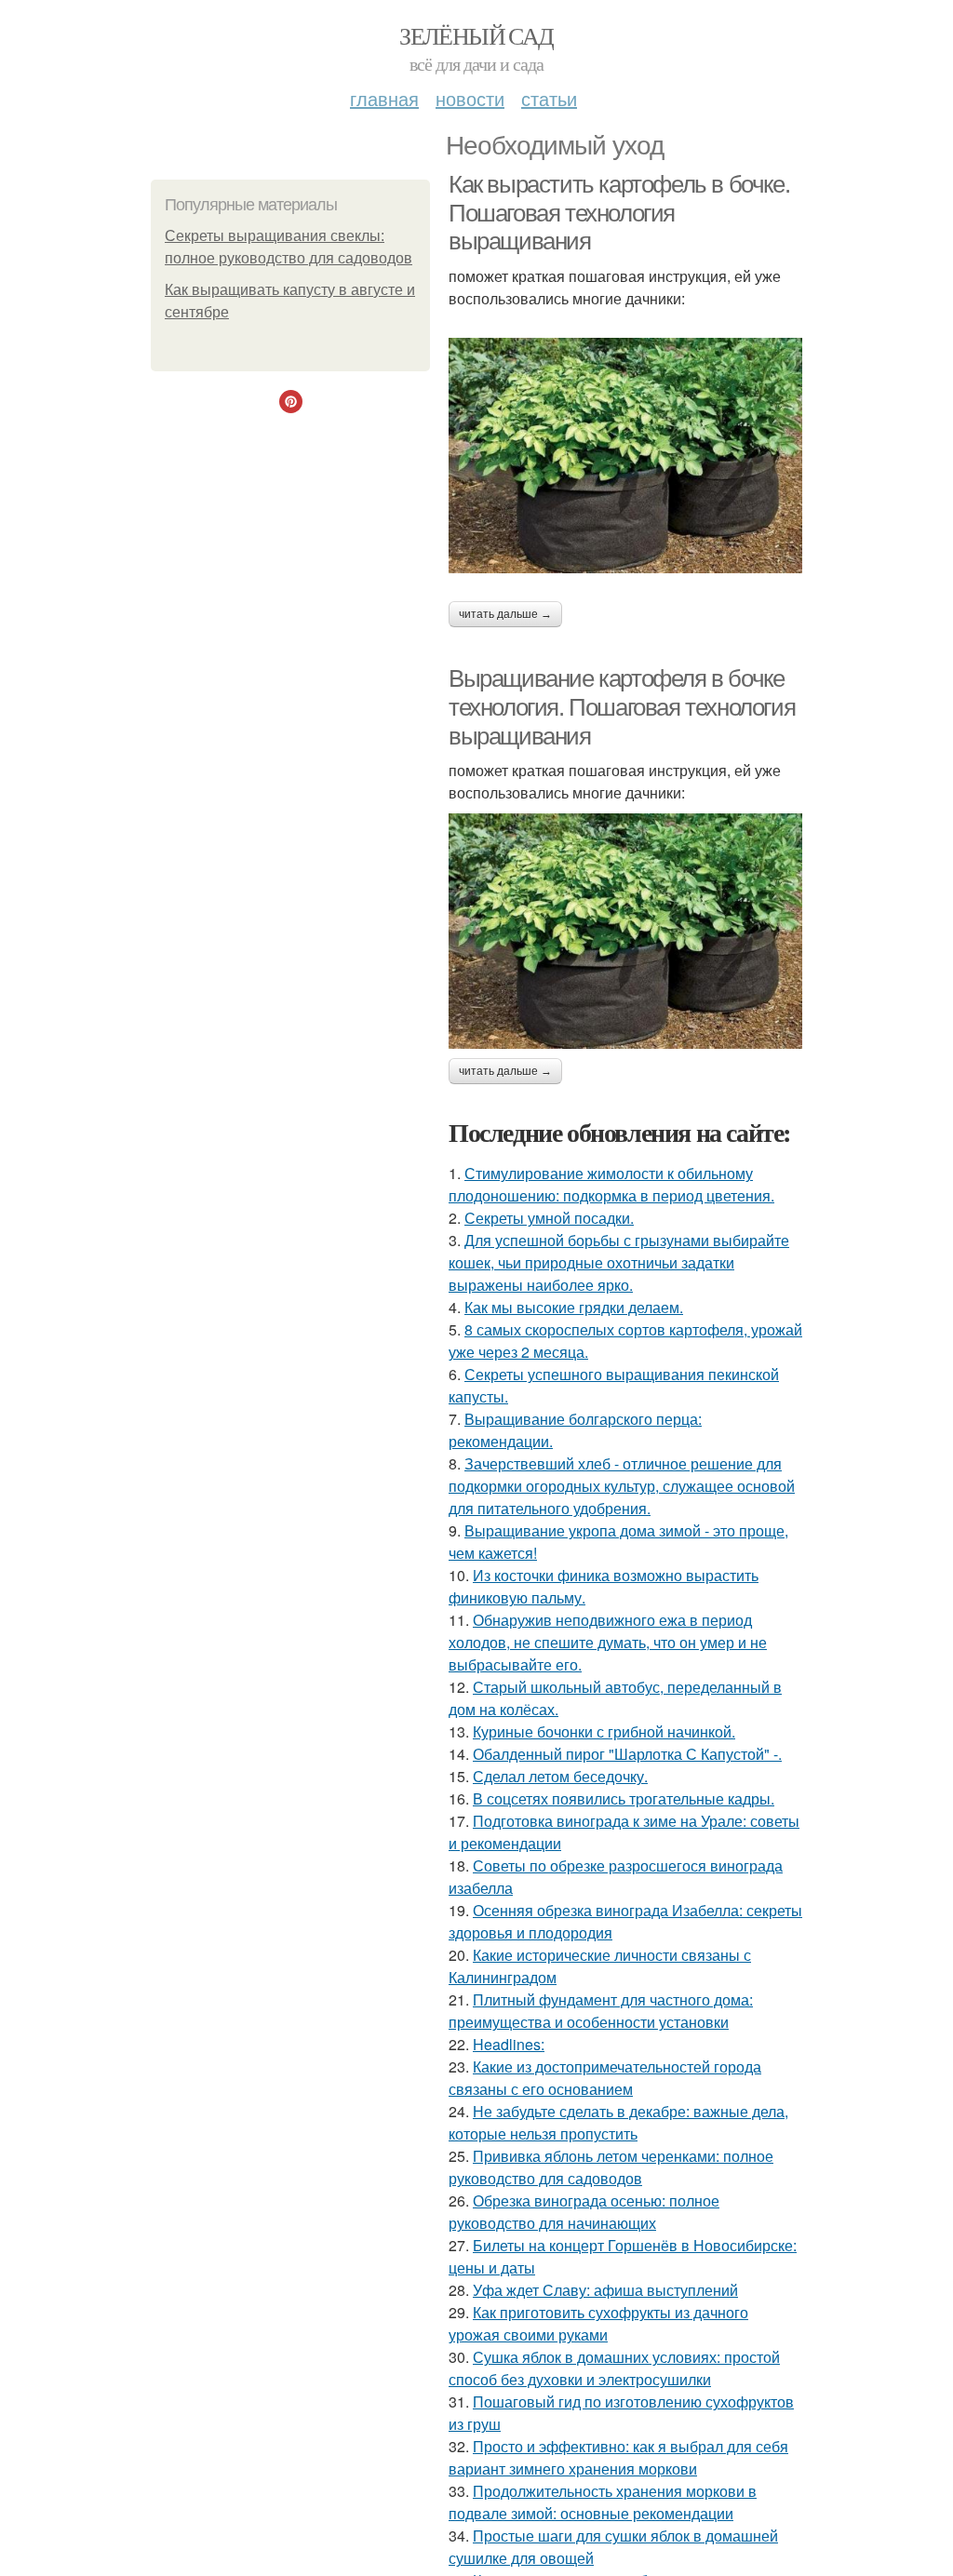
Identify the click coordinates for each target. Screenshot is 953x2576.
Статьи (549, 98)
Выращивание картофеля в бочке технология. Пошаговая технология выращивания (622, 707)
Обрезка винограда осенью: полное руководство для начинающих (584, 2212)
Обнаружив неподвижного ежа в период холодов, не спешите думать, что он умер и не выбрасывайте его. (608, 1642)
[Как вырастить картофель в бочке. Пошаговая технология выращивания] (625, 456)
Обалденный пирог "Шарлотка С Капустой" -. (627, 1754)
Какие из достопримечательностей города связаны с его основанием (605, 2078)
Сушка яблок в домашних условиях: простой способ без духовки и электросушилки (614, 2368)
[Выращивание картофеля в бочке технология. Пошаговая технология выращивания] (625, 931)
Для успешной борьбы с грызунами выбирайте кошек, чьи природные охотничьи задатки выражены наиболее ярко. (619, 1262)
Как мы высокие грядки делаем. (574, 1307)
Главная (384, 98)
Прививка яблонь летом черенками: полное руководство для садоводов (611, 2167)
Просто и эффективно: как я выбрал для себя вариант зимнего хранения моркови (618, 2457)
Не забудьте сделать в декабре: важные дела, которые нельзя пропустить (618, 2122)
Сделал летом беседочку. (560, 1776)
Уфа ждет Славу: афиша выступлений (605, 2290)
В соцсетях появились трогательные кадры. (624, 1798)
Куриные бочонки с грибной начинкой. (604, 1731)
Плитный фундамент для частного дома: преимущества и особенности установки (601, 2011)
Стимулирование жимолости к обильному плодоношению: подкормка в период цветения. (611, 1184)
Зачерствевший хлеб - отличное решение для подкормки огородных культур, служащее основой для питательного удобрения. (622, 1486)
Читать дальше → (505, 614)
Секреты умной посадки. (549, 1218)
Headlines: (509, 2044)
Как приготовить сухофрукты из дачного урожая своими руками (598, 2323)
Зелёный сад (476, 35)
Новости (470, 98)
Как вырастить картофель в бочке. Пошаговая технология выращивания (619, 213)
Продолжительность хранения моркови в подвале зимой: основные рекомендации (603, 2502)
